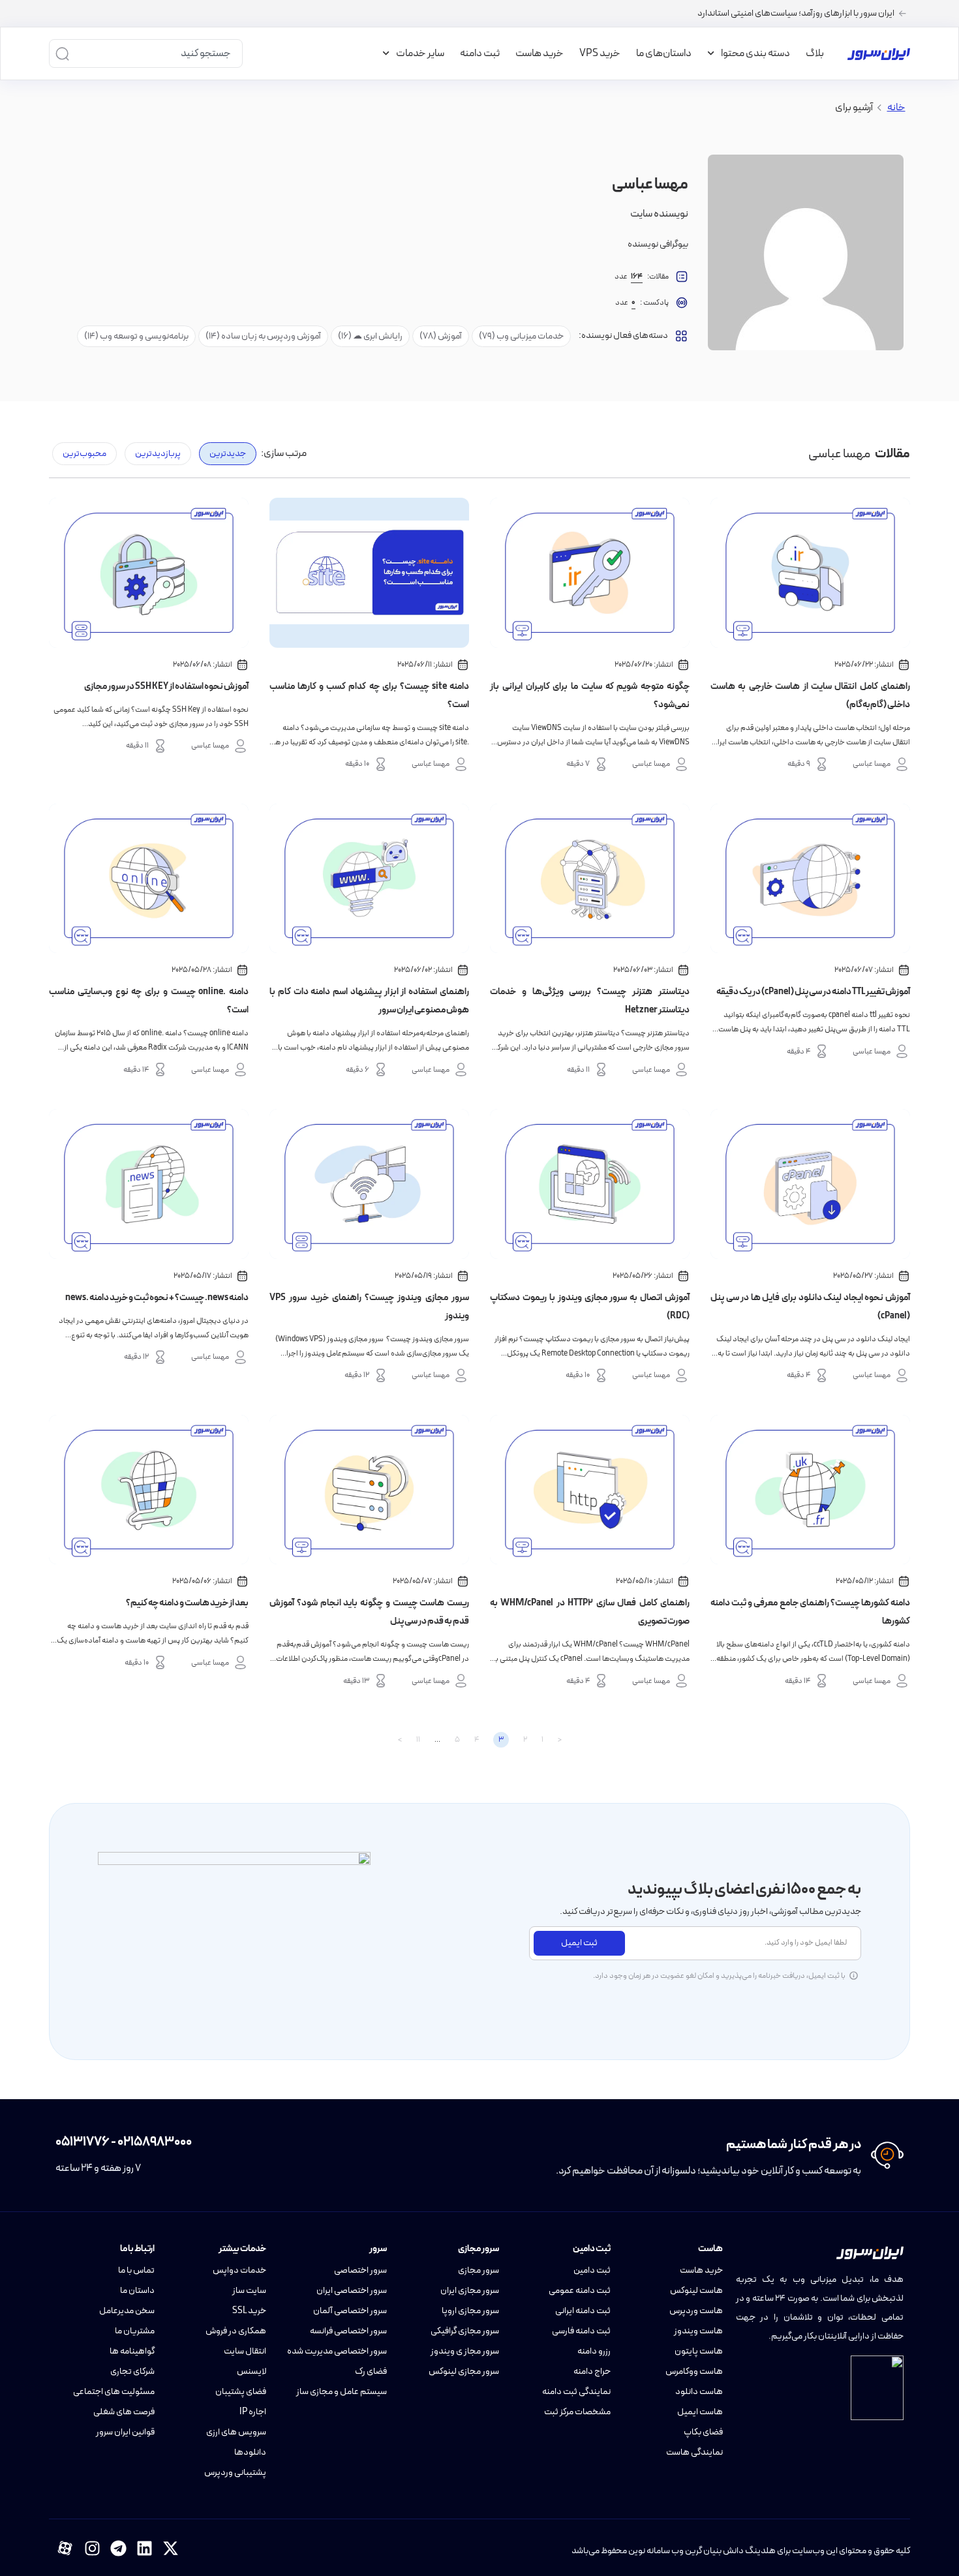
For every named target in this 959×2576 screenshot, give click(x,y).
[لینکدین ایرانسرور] (145, 2548)
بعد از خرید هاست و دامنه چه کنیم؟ (187, 1603)
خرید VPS (600, 53)
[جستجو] (62, 53)
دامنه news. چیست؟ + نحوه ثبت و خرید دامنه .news (157, 1298)
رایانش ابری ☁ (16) (370, 336)
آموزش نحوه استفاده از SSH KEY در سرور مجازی (166, 687)
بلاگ (815, 53)
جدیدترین (228, 454)
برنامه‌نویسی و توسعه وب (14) (136, 336)
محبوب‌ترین (84, 454)
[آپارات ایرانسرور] (65, 2548)
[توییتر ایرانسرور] (171, 2548)
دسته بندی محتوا (755, 53)
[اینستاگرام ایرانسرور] (92, 2548)
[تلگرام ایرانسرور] (118, 2548)
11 (418, 1740)
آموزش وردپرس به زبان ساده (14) (263, 336)
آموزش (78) (441, 336)
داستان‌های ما (664, 53)
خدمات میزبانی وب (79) (521, 336)
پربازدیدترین (158, 454)
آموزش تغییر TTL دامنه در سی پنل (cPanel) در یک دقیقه (813, 992)
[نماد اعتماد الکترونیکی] (877, 2388)
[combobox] (157, 53)
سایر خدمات (420, 53)
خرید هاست (540, 53)
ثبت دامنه (480, 53)
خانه (896, 108)
